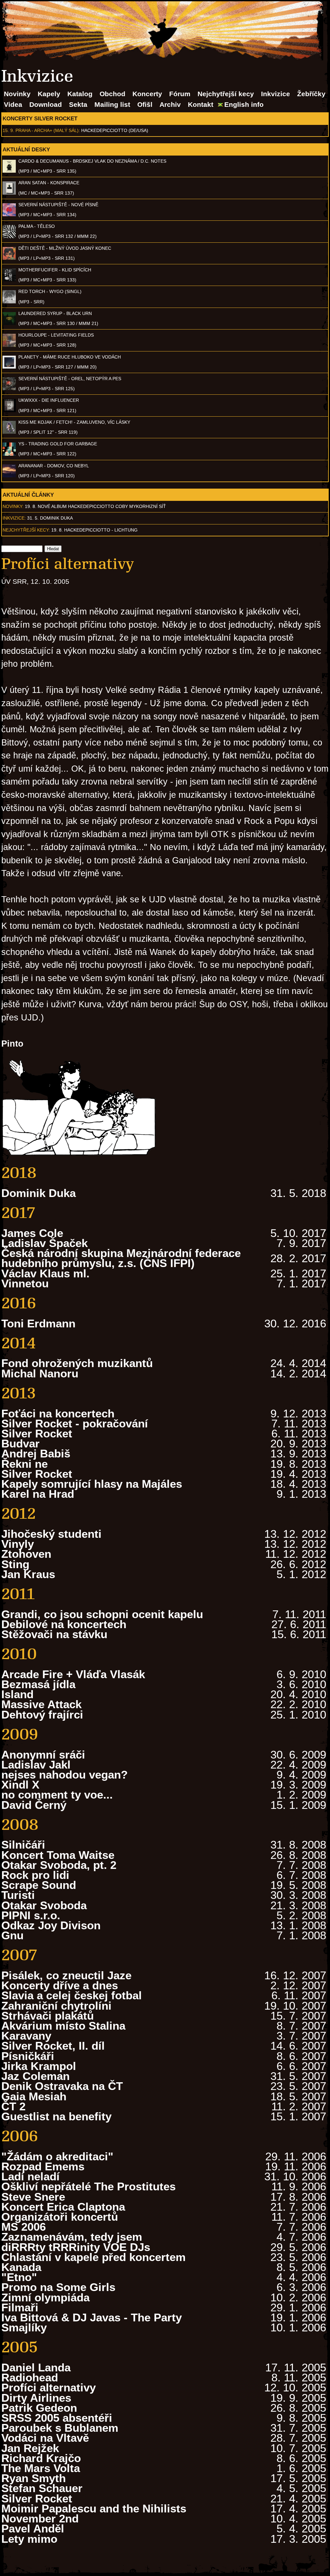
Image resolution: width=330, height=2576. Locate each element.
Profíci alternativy (49, 2387)
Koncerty (147, 94)
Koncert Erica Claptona (63, 2207)
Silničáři (23, 1845)
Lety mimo (29, 2539)
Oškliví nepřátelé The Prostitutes (88, 2186)
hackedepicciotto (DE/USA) (115, 130)
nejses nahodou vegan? (64, 1775)
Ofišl (145, 104)
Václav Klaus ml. (45, 1273)
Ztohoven (26, 1554)
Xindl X (20, 1785)
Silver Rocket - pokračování (75, 1423)
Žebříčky (311, 94)
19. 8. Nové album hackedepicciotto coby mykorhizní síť (95, 506)
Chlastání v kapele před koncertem (93, 2257)
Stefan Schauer (42, 2488)
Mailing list (112, 104)
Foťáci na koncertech (58, 1413)
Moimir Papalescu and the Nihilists (94, 2508)
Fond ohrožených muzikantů (77, 1363)
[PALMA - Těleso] (9, 237)
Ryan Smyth (34, 2478)
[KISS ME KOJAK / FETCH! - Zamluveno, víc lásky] (9, 432)
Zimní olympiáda (45, 2297)
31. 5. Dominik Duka (50, 518)
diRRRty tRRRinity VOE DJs (76, 2247)
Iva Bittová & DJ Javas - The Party (92, 2317)
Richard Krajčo (41, 2458)
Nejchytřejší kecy (226, 94)
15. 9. (8, 130)
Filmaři (20, 2307)
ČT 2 (13, 2106)
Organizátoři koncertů (60, 2217)
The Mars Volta (41, 2468)
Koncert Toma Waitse (58, 1855)
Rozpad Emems (43, 2166)
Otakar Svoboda (44, 1905)
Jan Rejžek (30, 2448)
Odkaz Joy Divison (51, 1925)
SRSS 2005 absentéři (57, 2418)
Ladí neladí (30, 2176)
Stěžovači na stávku (54, 1634)
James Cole (32, 1233)
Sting (15, 1564)
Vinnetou (25, 1283)
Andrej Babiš (36, 1453)
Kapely (49, 94)
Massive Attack (41, 1704)
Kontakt (201, 104)
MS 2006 (24, 2227)
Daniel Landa (36, 2367)
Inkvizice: (14, 518)
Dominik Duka (39, 1193)
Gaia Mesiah (34, 2096)
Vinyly (18, 1544)
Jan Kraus (28, 1574)
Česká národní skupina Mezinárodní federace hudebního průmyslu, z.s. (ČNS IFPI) (121, 1258)
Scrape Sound (39, 1885)
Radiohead (30, 2377)
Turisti (18, 1895)
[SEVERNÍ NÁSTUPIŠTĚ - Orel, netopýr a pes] (9, 389)
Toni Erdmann (38, 1323)
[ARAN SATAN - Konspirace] (9, 193)
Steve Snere (33, 2197)
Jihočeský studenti (51, 1534)
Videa (13, 104)
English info (244, 104)
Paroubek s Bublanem (60, 2428)
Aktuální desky (26, 149)
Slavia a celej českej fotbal (72, 1995)
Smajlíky (24, 2327)
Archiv (170, 104)
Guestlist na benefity (56, 2116)
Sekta (78, 104)
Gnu (12, 1935)
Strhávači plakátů (48, 2016)
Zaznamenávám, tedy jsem (72, 2237)
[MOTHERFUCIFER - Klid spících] (9, 280)
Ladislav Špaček (44, 1243)
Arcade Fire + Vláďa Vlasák (73, 1674)
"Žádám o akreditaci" (57, 2156)
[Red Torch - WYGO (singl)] (9, 302)
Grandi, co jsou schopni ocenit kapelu (102, 1614)
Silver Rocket (37, 1433)
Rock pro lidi (35, 1875)
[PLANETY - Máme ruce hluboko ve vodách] (9, 367)
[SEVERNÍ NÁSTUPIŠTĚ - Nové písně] (9, 215)
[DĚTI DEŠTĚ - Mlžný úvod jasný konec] (9, 258)
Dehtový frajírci (42, 1714)
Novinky (17, 94)
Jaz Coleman (35, 2076)
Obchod (112, 94)
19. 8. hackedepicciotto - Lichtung (94, 530)
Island (17, 1694)
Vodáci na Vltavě (45, 2438)
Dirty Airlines (36, 2398)
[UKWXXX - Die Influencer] (9, 411)
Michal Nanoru (40, 1373)
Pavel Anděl (33, 2528)
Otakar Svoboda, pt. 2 (59, 1865)
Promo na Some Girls (58, 2287)
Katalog (80, 94)
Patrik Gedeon (39, 2408)
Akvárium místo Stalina (63, 2026)
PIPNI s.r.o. (31, 1915)
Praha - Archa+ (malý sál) (47, 130)
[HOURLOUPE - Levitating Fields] (9, 345)
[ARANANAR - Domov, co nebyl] (9, 476)
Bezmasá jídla (38, 1684)
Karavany (26, 2036)
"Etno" (19, 2277)
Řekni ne (24, 1464)
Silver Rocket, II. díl (53, 2046)
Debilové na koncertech (64, 1624)
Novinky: (13, 506)
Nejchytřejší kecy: (26, 530)
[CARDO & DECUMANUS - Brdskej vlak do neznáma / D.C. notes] (9, 171)
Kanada (21, 2267)
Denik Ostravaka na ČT (62, 2086)
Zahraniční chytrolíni (56, 2006)
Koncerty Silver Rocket (40, 118)
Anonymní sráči (43, 1755)
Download (46, 104)
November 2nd (40, 2518)
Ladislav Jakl (36, 1765)
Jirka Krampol (39, 2066)
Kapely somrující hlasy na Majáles (92, 1484)
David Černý (34, 1805)
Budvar (20, 1443)
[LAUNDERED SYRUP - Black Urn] (9, 323)
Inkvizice (276, 94)
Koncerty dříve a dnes (60, 1985)
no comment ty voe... (57, 1795)
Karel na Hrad (38, 1494)
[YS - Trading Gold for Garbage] (9, 454)
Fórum (180, 94)
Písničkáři (28, 2056)
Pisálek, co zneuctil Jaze (66, 1975)
